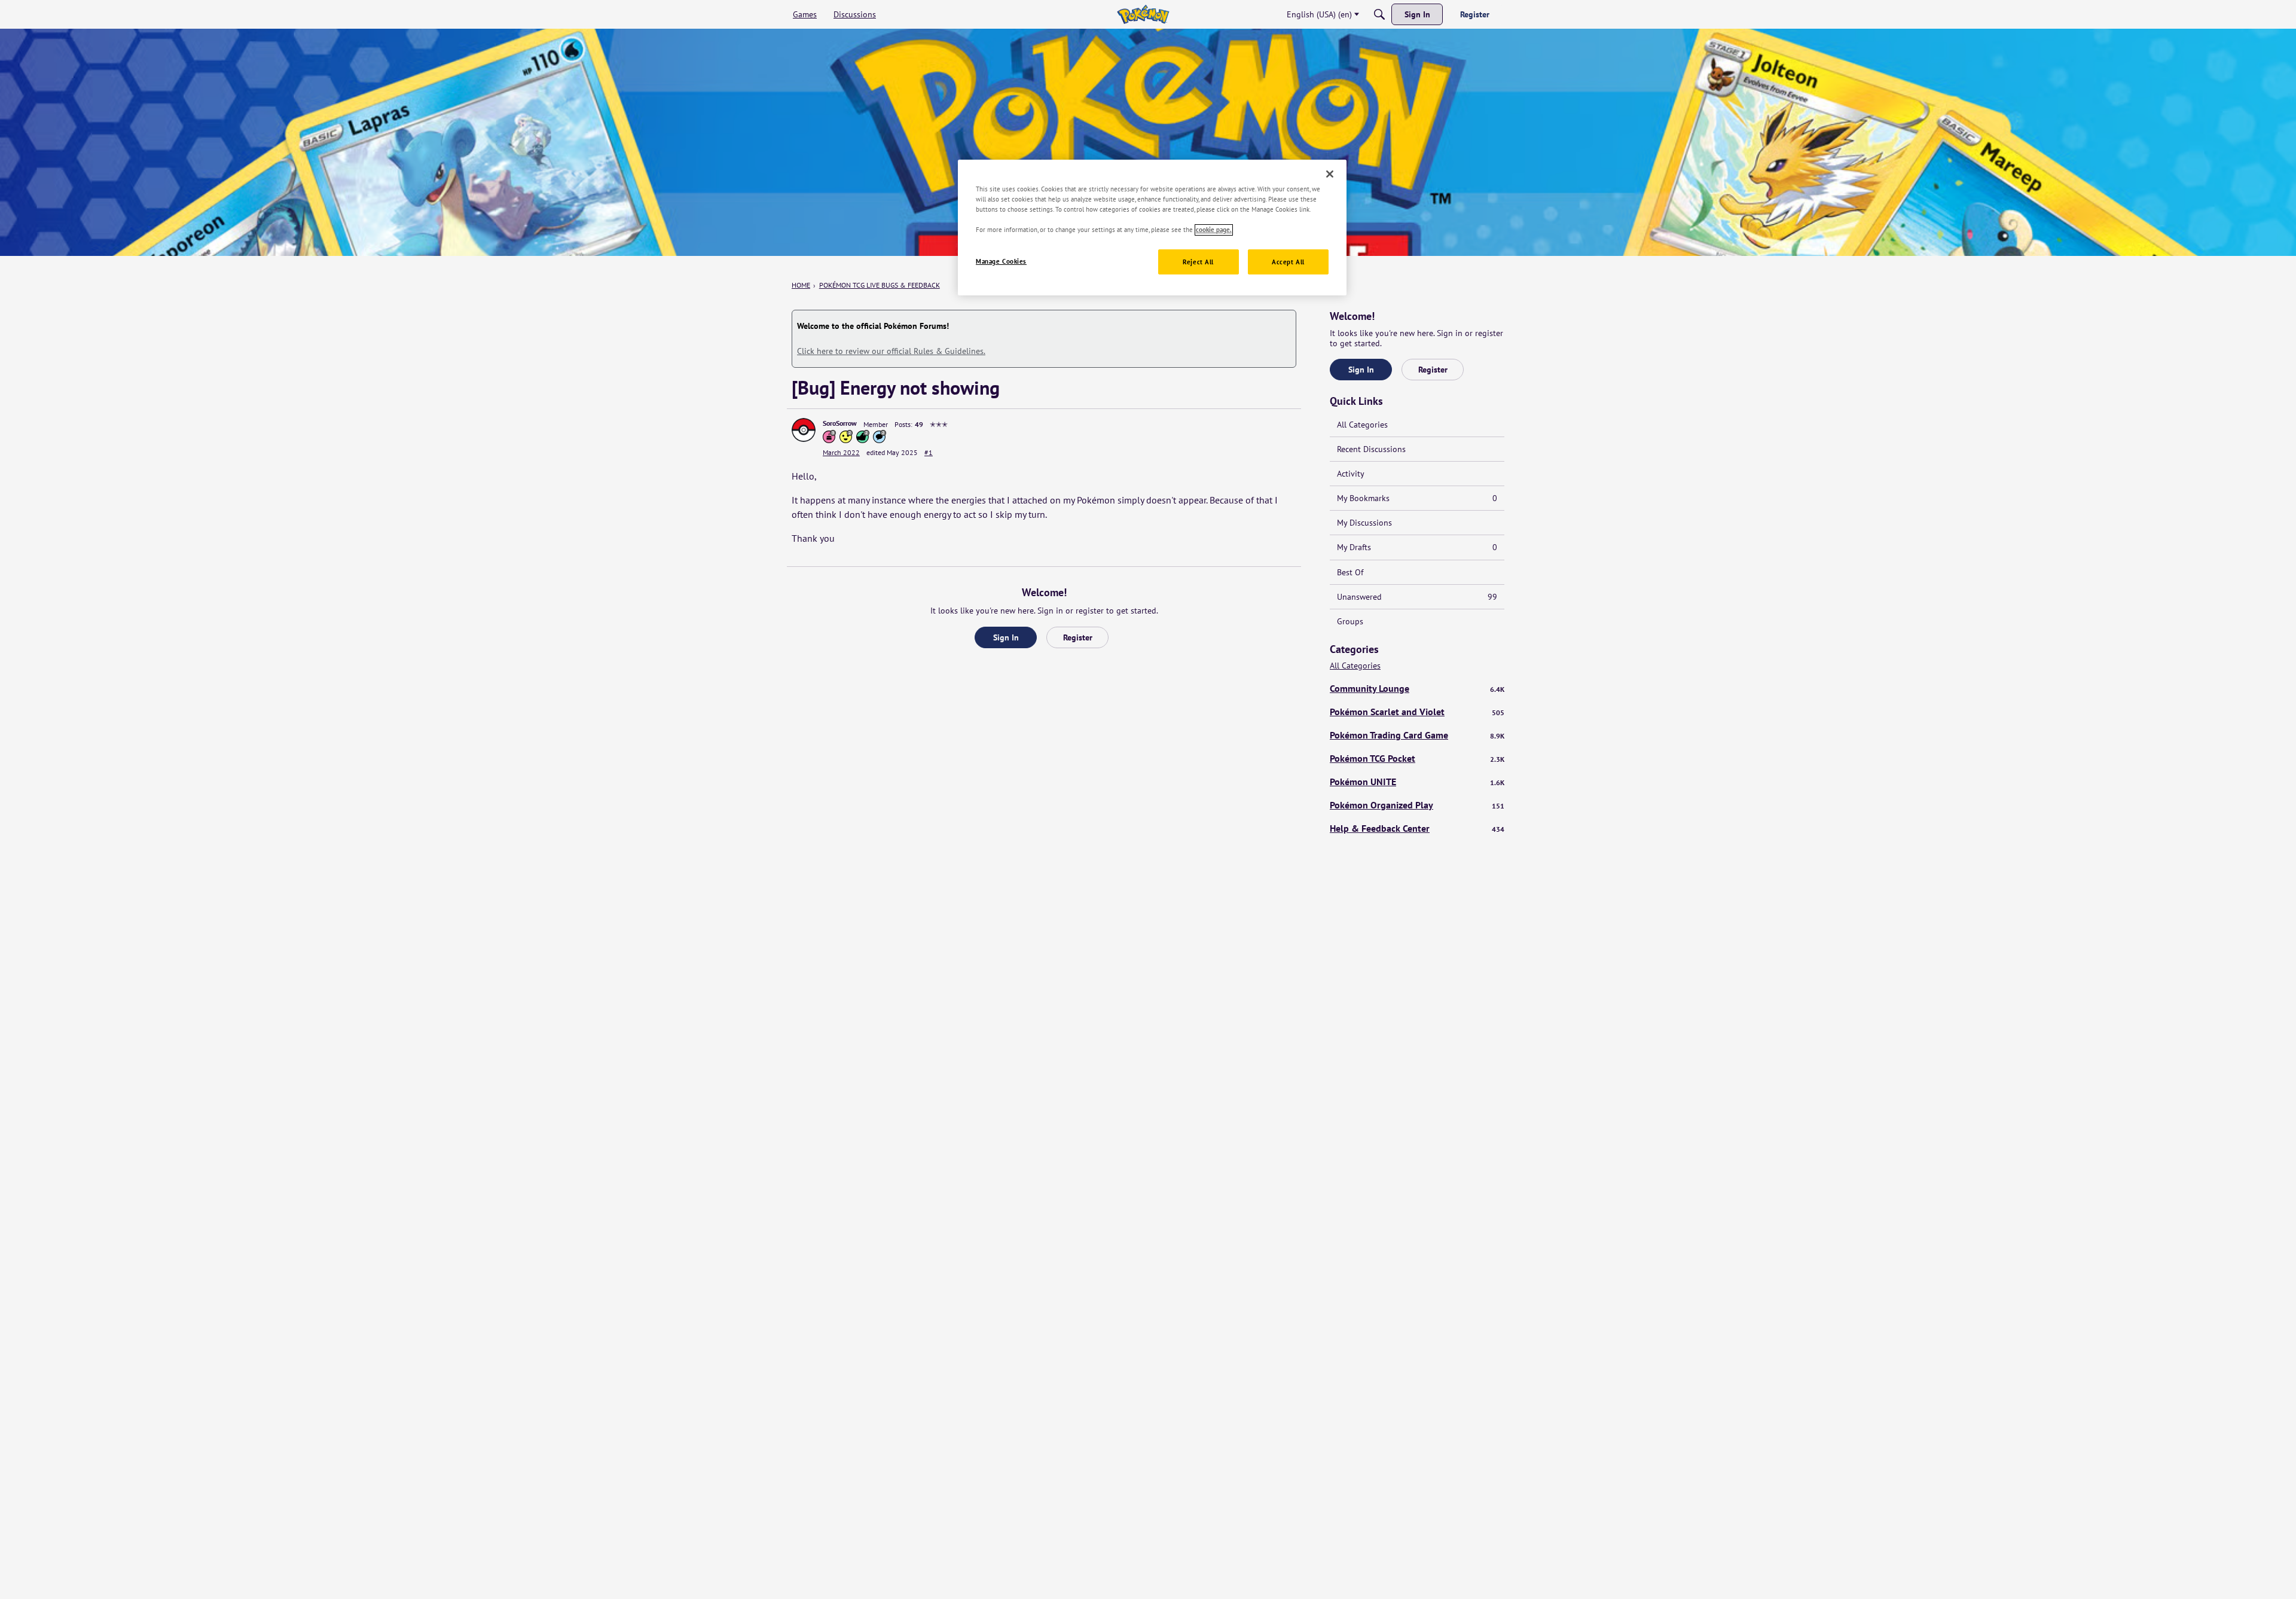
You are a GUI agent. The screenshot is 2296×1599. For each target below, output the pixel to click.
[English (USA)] (1143, 14)
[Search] (1379, 14)
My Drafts (1417, 547)
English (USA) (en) (1319, 14)
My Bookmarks (1417, 498)
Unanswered (1417, 597)
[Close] (1330, 174)
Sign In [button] (1006, 637)
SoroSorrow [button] (840, 423)
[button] (804, 430)
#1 (929, 452)
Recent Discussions (1371, 449)
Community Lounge (1417, 688)
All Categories (1362, 425)
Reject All (1198, 262)
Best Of (1350, 572)
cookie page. (1214, 230)
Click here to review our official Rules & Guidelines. (891, 351)
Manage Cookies (1001, 262)
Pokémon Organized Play (1417, 805)
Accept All (1288, 262)
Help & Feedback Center (1417, 828)
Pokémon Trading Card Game (1417, 735)
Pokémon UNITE (1417, 782)
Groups (1350, 621)
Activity (1351, 474)
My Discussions (1364, 523)
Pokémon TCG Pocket (1417, 758)
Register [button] (1078, 637)
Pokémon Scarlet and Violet (1417, 712)
